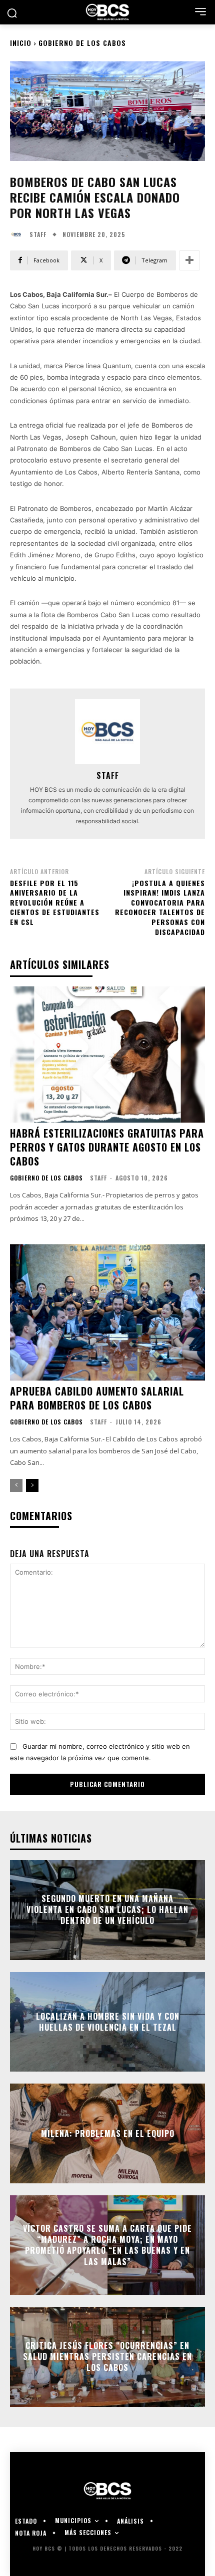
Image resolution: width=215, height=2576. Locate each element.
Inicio (21, 43)
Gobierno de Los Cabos (82, 43)
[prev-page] (16, 1485)
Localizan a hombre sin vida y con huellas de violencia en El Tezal (108, 2021)
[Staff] (18, 234)
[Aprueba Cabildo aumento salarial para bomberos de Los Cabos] (107, 1312)
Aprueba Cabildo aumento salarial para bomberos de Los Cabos (97, 1398)
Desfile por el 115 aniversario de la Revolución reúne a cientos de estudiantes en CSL (55, 902)
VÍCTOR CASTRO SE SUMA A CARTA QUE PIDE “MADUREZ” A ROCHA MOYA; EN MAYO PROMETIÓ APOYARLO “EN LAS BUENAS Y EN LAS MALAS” (107, 2245)
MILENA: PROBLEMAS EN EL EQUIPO (108, 2133)
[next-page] (32, 1485)
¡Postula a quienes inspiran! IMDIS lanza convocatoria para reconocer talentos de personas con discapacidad (160, 907)
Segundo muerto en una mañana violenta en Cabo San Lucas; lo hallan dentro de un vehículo (107, 1910)
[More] (189, 260)
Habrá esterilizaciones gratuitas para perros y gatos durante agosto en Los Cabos (107, 1147)
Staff (38, 234)
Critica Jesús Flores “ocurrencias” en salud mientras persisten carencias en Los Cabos (107, 2357)
